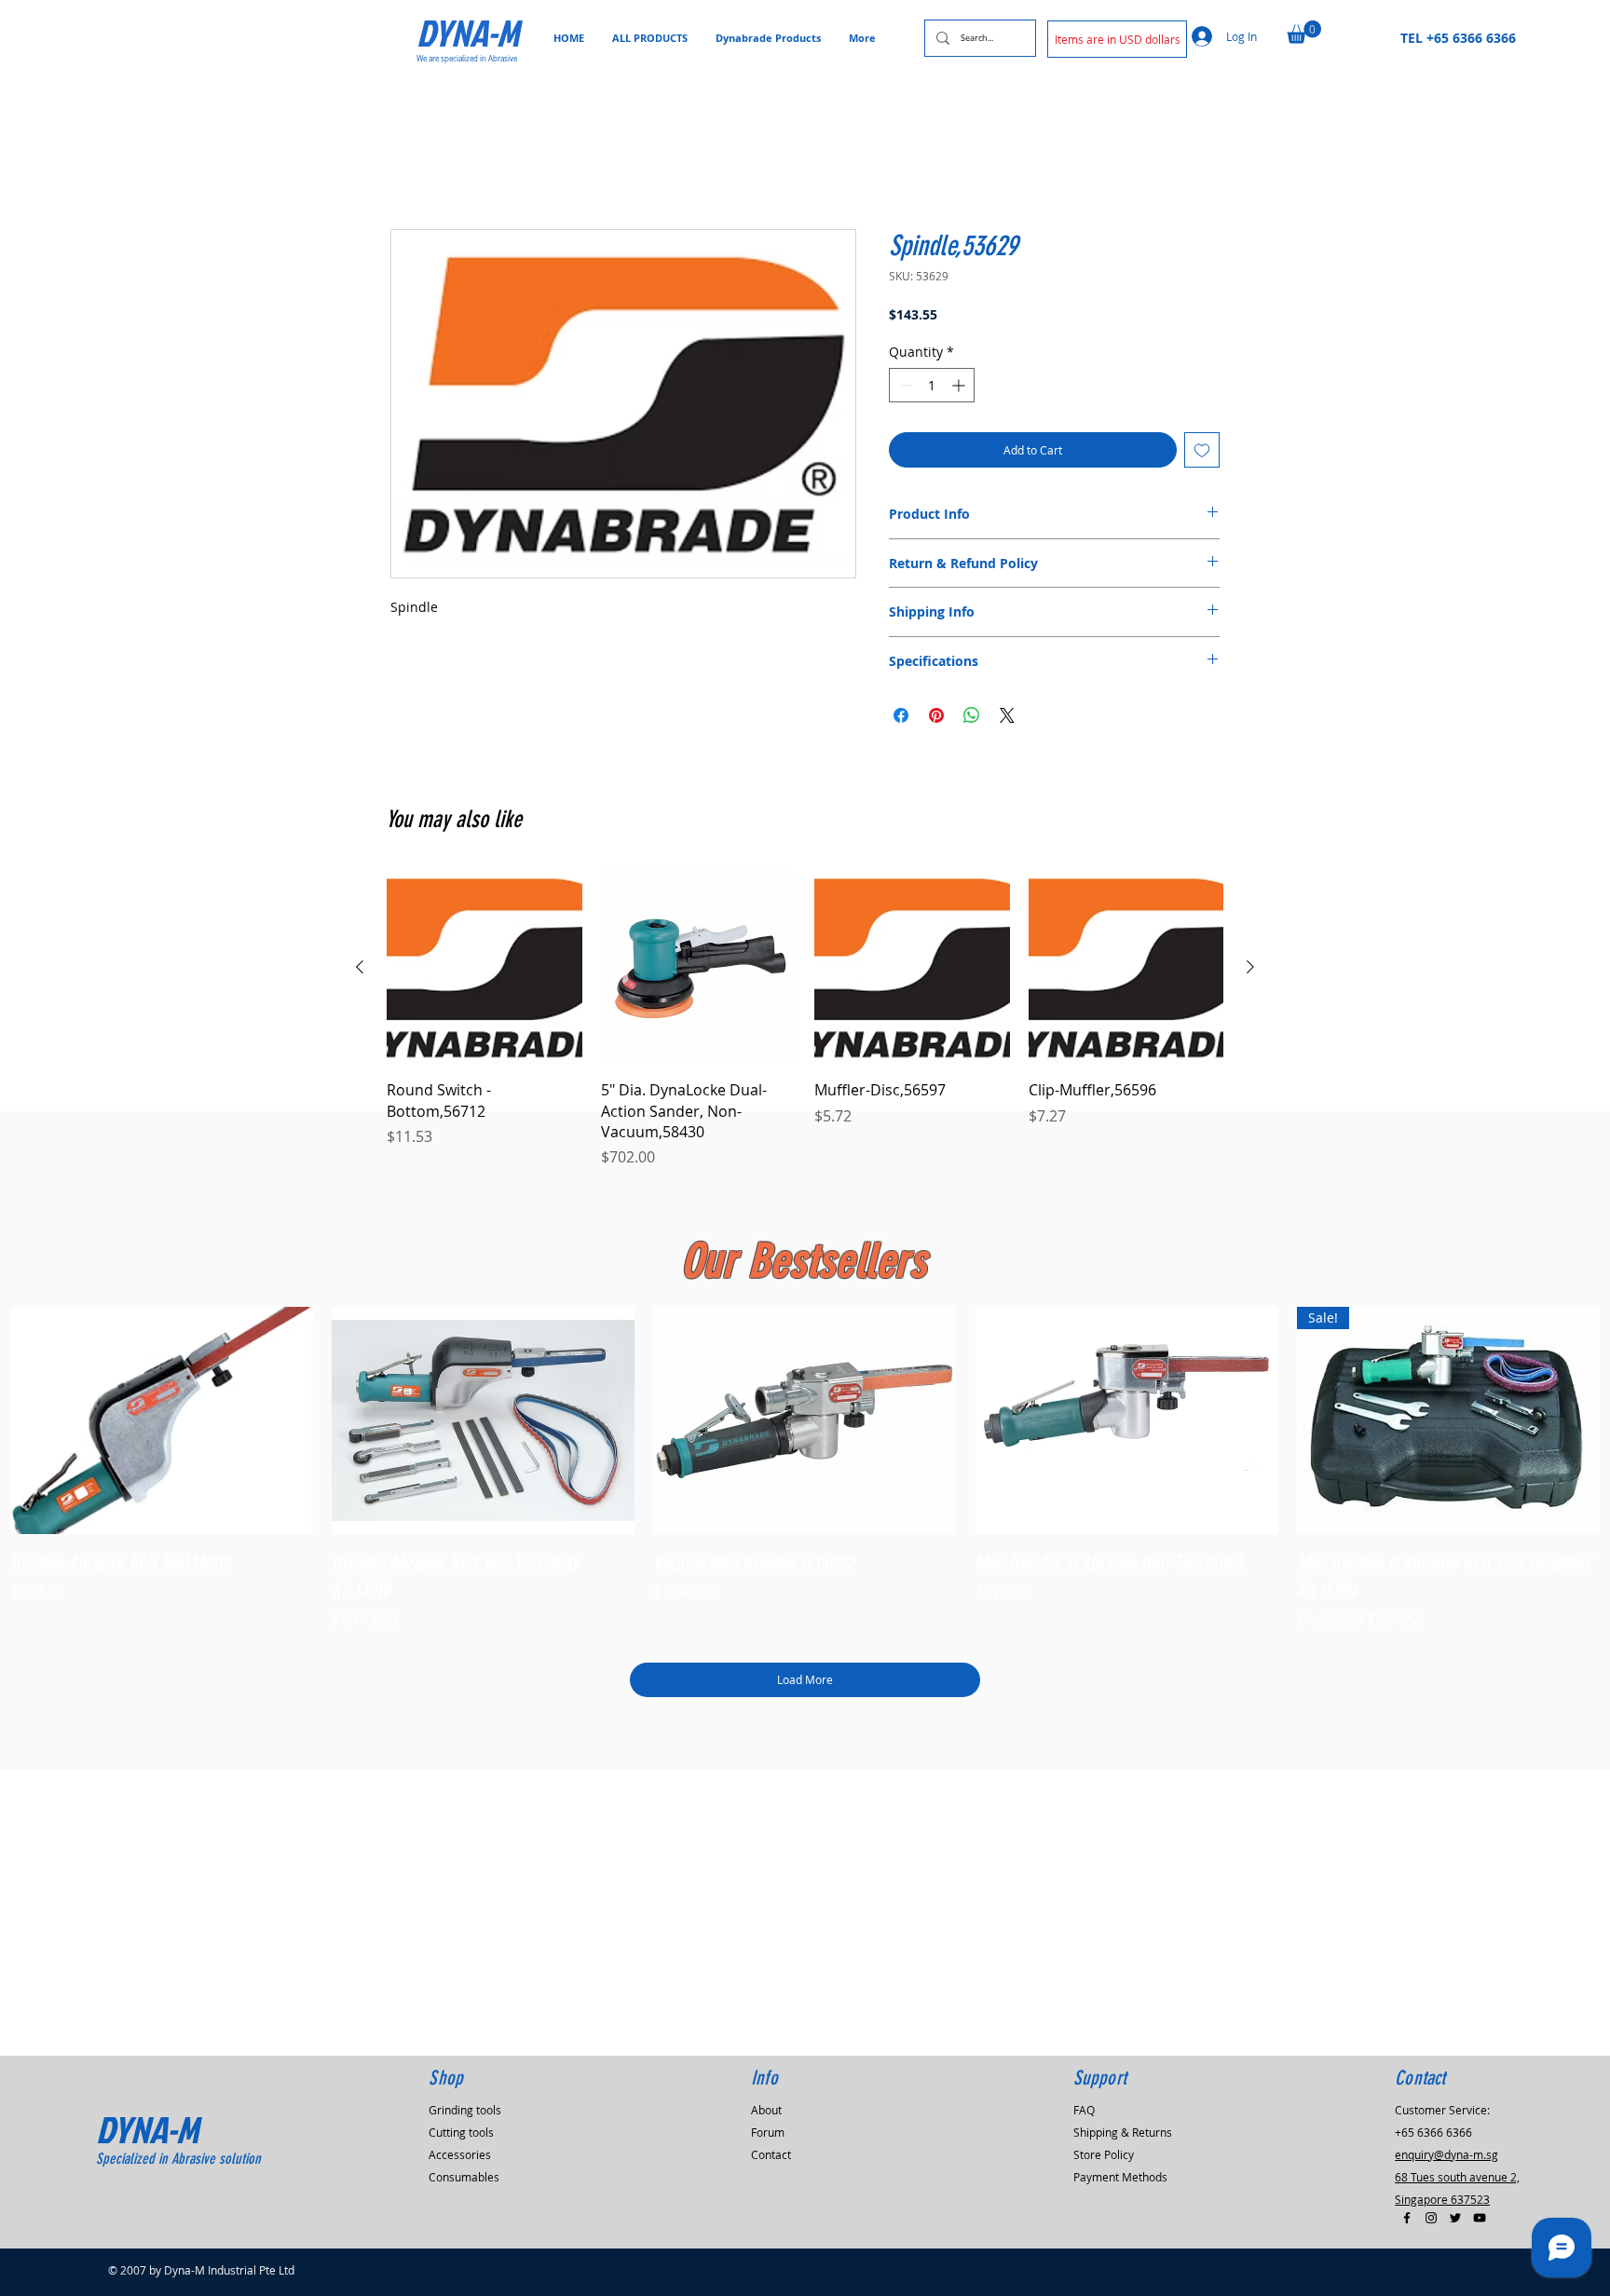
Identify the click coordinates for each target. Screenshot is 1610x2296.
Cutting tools (461, 2132)
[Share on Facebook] (901, 718)
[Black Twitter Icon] (1455, 2218)
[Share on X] (1007, 718)
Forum (768, 2132)
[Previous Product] (360, 970)
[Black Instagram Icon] (1431, 2218)
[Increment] (960, 389)
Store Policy (1104, 2154)
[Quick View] (162, 1424)
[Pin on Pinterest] (936, 718)
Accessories (460, 2154)
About (766, 2110)
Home (412, 166)
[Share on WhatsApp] (972, 718)
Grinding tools (465, 2110)
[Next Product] (1250, 970)
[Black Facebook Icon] (1407, 2218)
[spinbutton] (932, 389)
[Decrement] (903, 389)
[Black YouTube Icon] (1480, 2218)
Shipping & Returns (1123, 2132)
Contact (771, 2154)
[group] (805, 1022)
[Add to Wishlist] (1202, 454)
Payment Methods (1120, 2177)
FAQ (1084, 2110)
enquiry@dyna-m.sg (1446, 2154)
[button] (1117, 39)
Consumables (464, 2177)
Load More (805, 1682)
